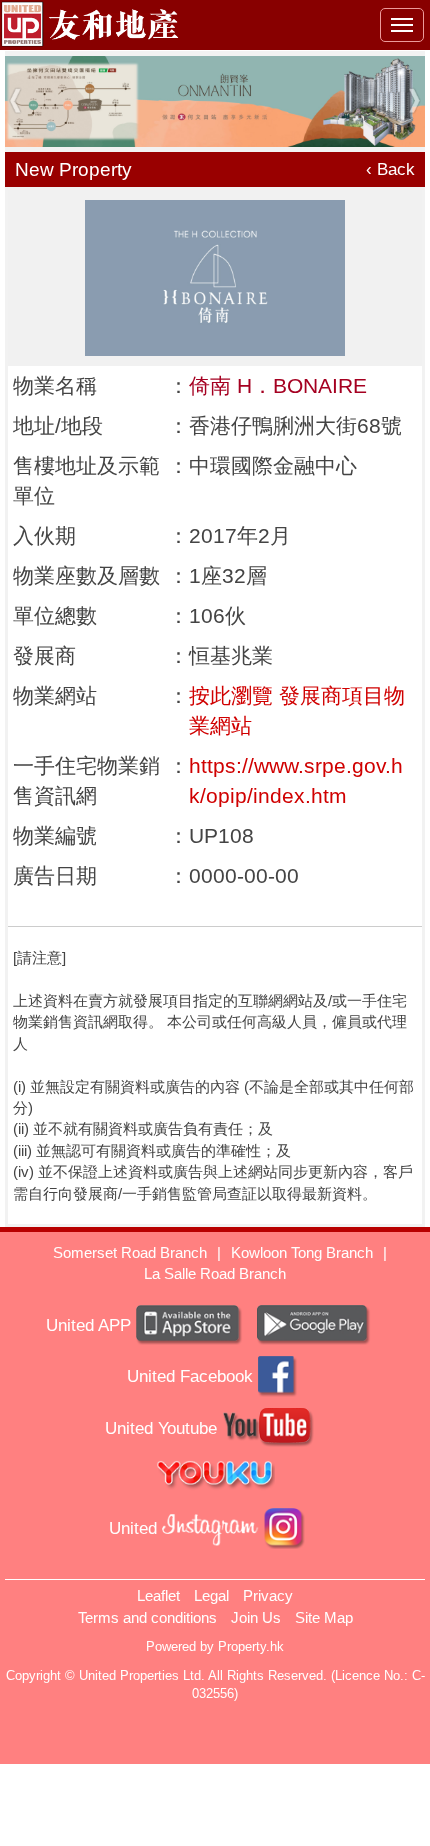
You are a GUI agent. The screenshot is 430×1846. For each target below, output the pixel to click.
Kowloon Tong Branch (302, 1252)
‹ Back (390, 169)
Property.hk (251, 1646)
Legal (211, 1595)
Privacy (268, 1595)
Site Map (324, 1617)
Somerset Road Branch (130, 1252)
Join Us (256, 1617)
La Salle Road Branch (215, 1273)
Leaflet (158, 1595)
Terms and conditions (147, 1617)
